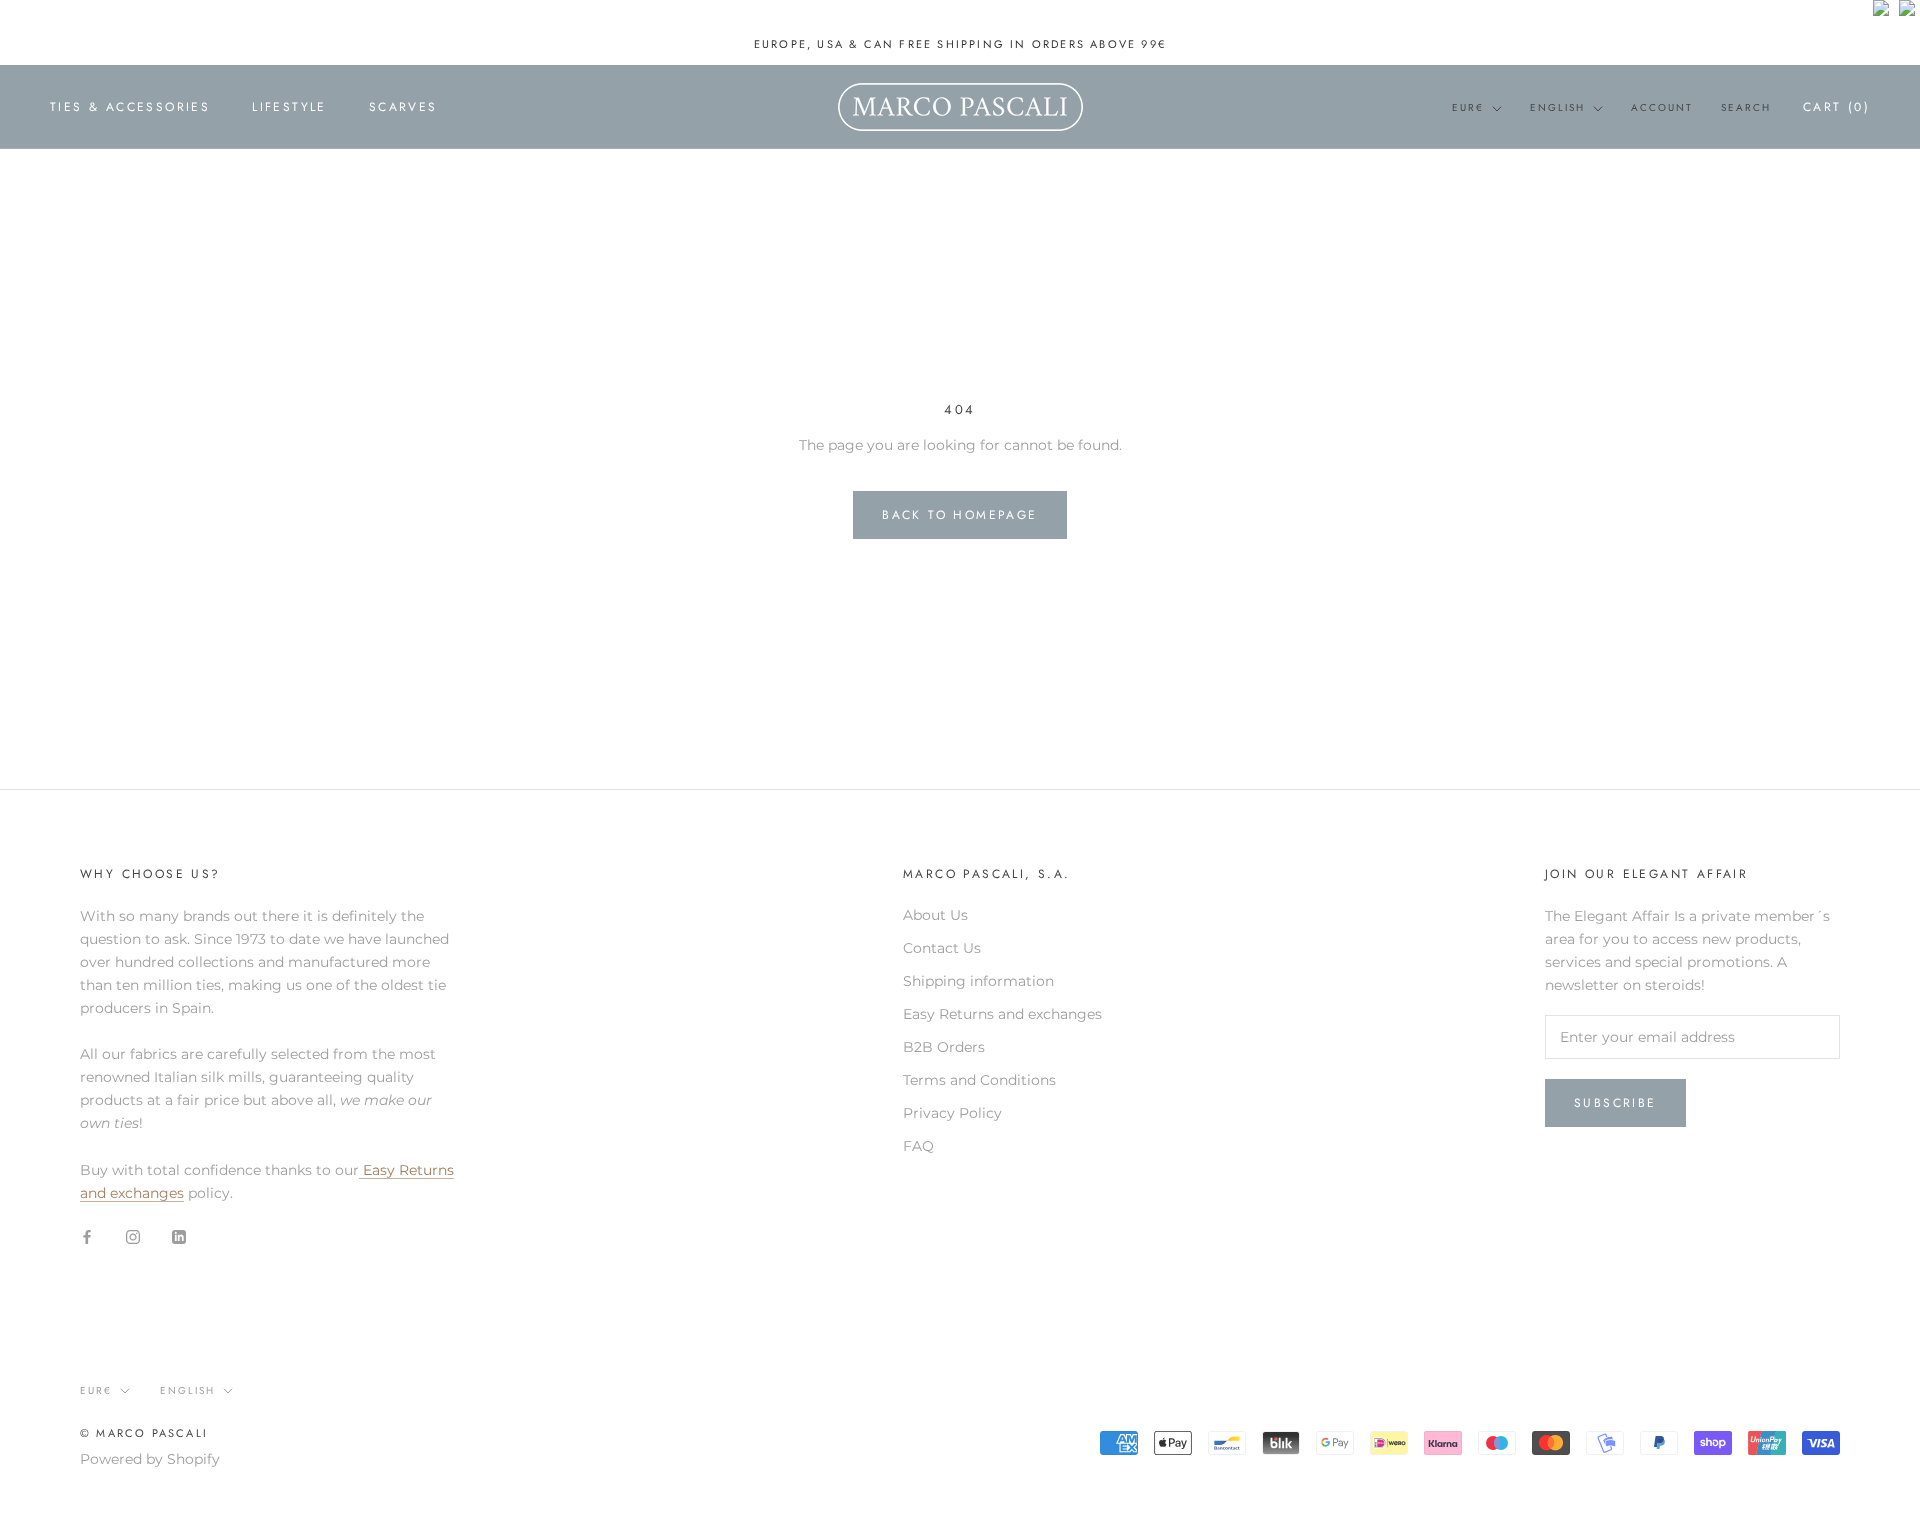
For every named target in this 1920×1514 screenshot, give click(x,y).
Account (1662, 107)
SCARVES (403, 108)
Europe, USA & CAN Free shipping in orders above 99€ (960, 44)
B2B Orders (944, 1047)
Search (1746, 107)
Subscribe (1615, 1103)
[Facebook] (87, 1236)
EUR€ (1468, 107)
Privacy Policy (952, 1113)
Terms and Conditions (979, 1080)
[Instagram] (133, 1236)
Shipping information (978, 981)
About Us (935, 915)
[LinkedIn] (179, 1236)
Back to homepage (959, 515)
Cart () (1836, 107)
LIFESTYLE (289, 108)
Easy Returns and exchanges (1002, 1014)
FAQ (918, 1146)
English (1557, 107)
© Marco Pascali (144, 1433)
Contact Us (942, 948)
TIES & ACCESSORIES (130, 108)
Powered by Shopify (150, 1459)
